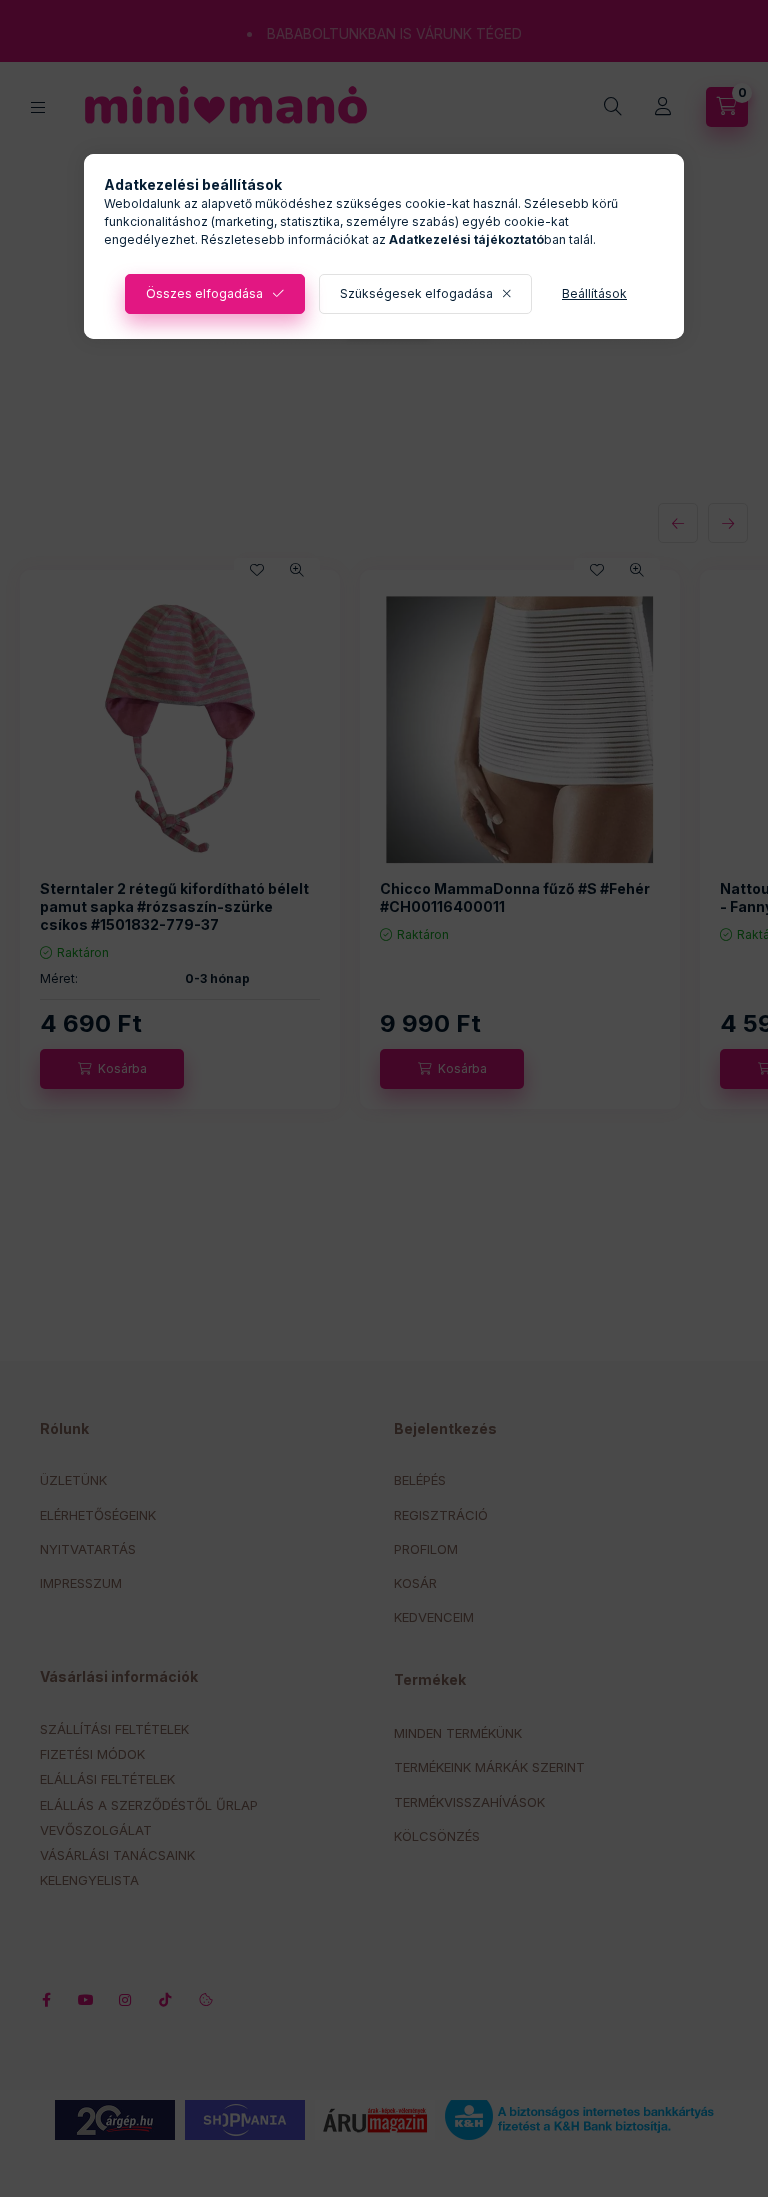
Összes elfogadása (204, 293)
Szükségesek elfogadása (416, 293)
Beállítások (594, 293)
